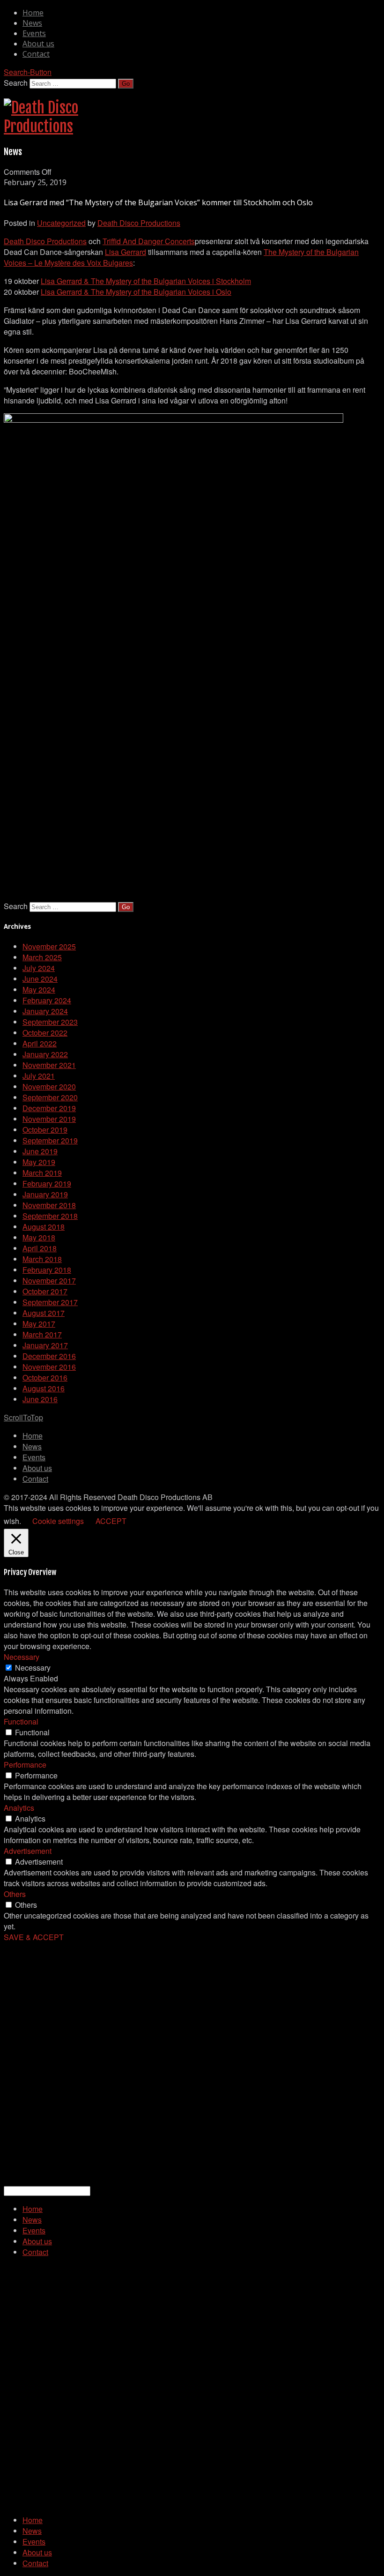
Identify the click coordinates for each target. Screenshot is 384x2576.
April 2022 (40, 1043)
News (32, 23)
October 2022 (45, 1033)
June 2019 (40, 1151)
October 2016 (45, 1378)
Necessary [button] (22, 1657)
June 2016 (40, 1399)
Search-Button (28, 72)
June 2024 (40, 979)
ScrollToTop (23, 1417)
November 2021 (49, 1065)
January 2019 (45, 1194)
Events (34, 33)
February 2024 (47, 1000)
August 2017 (44, 1313)
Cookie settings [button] (58, 1521)
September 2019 (50, 1140)
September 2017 (50, 1302)
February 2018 (47, 1270)
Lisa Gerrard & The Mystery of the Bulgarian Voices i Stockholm (146, 281)
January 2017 (45, 1345)
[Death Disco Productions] (41, 127)
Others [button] (15, 1894)
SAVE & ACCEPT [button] (34, 1937)
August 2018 (44, 1227)
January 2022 (45, 1054)
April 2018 (40, 1248)
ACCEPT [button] (111, 1521)
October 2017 (45, 1291)
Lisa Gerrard (126, 252)
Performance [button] (25, 1765)
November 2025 (49, 946)
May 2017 (39, 1324)
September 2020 (50, 1097)
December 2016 (49, 1356)
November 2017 (49, 1281)
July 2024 (39, 968)
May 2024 (39, 989)
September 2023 (50, 1022)
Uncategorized (61, 223)
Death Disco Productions (139, 223)
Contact (36, 54)
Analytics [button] (19, 1808)
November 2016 (49, 1367)
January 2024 (45, 1011)
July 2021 (39, 1076)
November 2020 (49, 1086)
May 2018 (39, 1237)
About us (38, 44)
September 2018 (50, 1216)
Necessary (33, 1668)
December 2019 (49, 1108)
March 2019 (42, 1173)
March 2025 (42, 957)
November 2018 (49, 1205)
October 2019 (45, 1130)
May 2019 (39, 1162)
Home (33, 13)
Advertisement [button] (28, 1851)
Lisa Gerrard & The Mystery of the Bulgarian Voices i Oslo (136, 292)
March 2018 (42, 1259)
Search (16, 83)
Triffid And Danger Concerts (149, 241)
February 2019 (47, 1183)
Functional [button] (21, 1721)
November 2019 (49, 1119)
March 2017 (42, 1334)
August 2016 (44, 1388)
